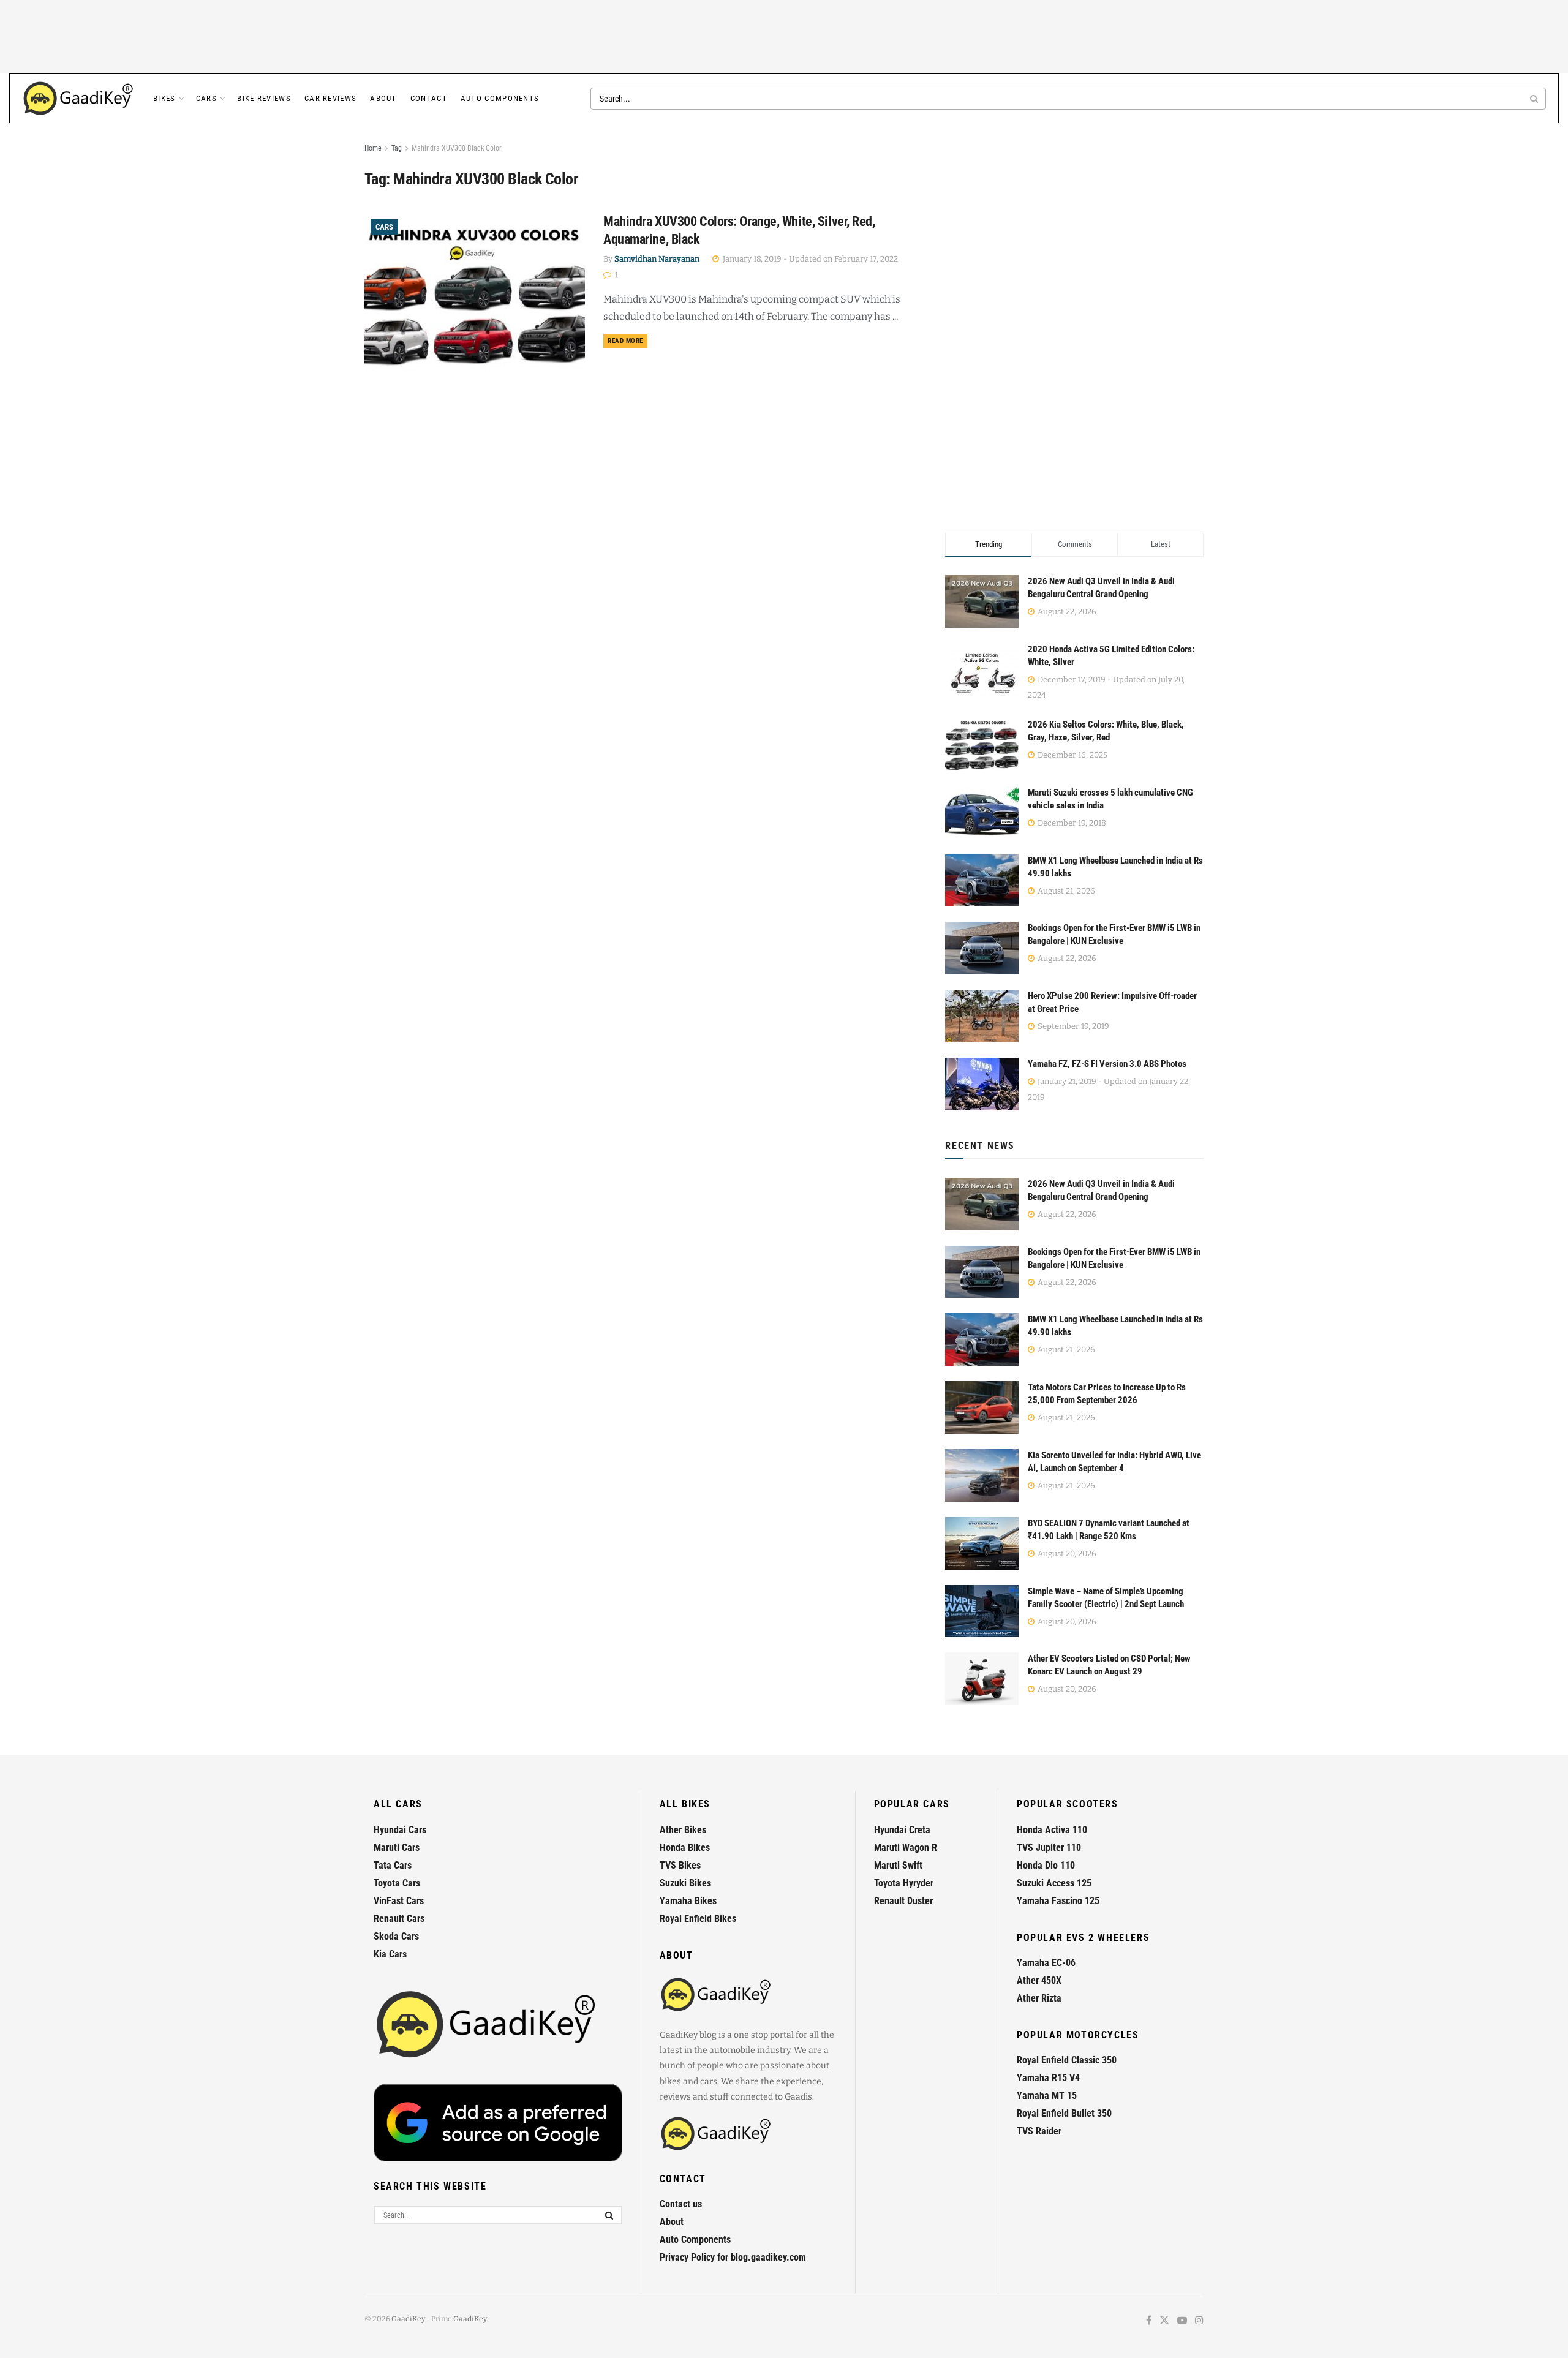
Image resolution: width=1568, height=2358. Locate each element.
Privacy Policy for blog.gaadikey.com (733, 2257)
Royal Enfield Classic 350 (1067, 2060)
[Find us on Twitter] (1164, 2321)
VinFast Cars (399, 1901)
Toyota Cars (397, 1883)
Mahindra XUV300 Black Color (457, 148)
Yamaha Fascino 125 (1058, 1901)
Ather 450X (1039, 1980)
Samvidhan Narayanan (657, 259)
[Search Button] (1535, 99)
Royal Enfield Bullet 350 (1064, 2113)
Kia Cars (390, 1954)
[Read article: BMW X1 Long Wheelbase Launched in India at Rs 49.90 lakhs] (982, 1339)
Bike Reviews (264, 98)
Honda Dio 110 (1046, 1865)
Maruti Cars (397, 1848)
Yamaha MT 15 (1047, 2096)
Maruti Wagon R (906, 1848)
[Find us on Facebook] (1149, 2321)
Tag (397, 148)
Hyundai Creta (902, 1830)
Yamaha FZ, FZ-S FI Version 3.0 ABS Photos (1107, 1064)
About (383, 98)
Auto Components (500, 98)
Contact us (681, 2204)
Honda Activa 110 (1052, 1830)
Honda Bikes (685, 1848)
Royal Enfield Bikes (698, 1919)
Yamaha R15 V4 (1048, 2078)
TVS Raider (1039, 2131)
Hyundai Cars (400, 1830)
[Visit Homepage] (79, 99)
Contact (429, 98)
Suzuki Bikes (685, 1883)
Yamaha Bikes (688, 1901)
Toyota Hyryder (904, 1883)
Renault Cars (399, 1919)
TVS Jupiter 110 (1049, 1848)
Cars (206, 98)
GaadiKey (408, 2319)
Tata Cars (393, 1865)
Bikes (164, 98)
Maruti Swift (898, 1865)
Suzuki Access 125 (1054, 1883)
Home (373, 148)
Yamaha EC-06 (1046, 1963)
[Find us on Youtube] (1182, 2321)
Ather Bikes (683, 1830)
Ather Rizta (1039, 1998)
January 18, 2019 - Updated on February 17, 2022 (809, 259)
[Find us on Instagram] (1199, 2321)
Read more (628, 341)
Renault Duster (903, 1901)
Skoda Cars (396, 1936)
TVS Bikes (680, 1865)
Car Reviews (330, 98)
